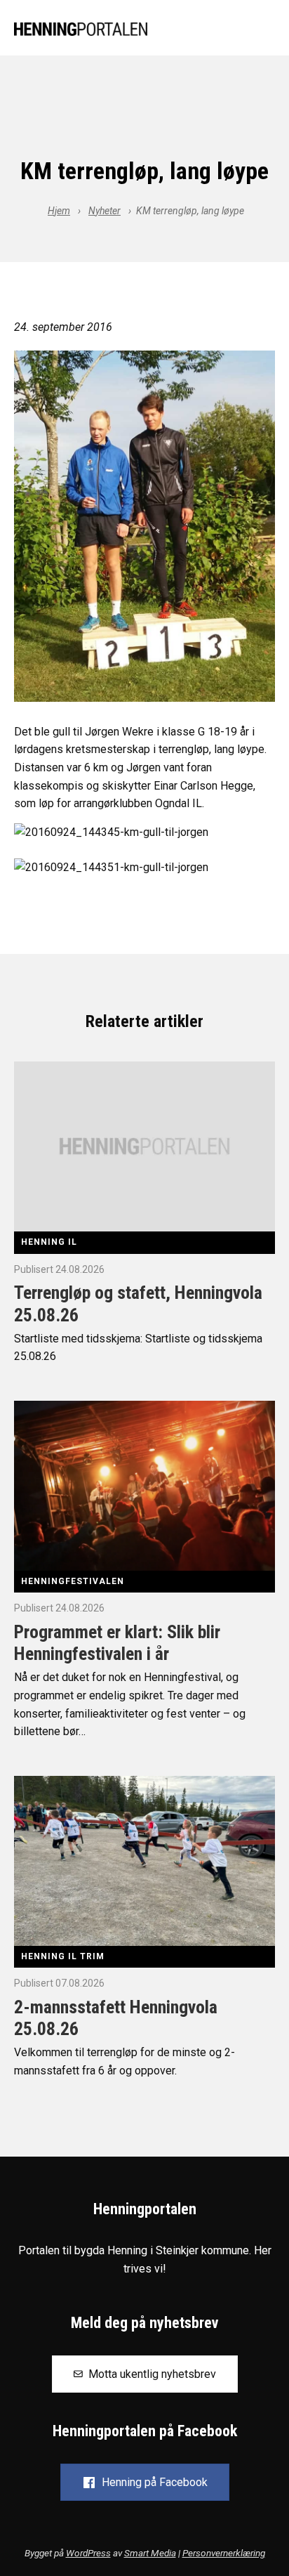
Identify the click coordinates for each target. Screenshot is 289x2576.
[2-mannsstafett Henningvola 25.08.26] (144, 1860)
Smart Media (150, 2553)
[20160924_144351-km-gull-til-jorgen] (144, 526)
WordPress (88, 2553)
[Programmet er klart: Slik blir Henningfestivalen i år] (144, 1485)
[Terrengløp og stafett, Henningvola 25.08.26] (144, 1146)
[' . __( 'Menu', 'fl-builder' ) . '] (264, 30)
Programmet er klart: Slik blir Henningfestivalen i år (117, 1643)
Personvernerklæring (224, 2553)
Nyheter (105, 211)
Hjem (59, 211)
